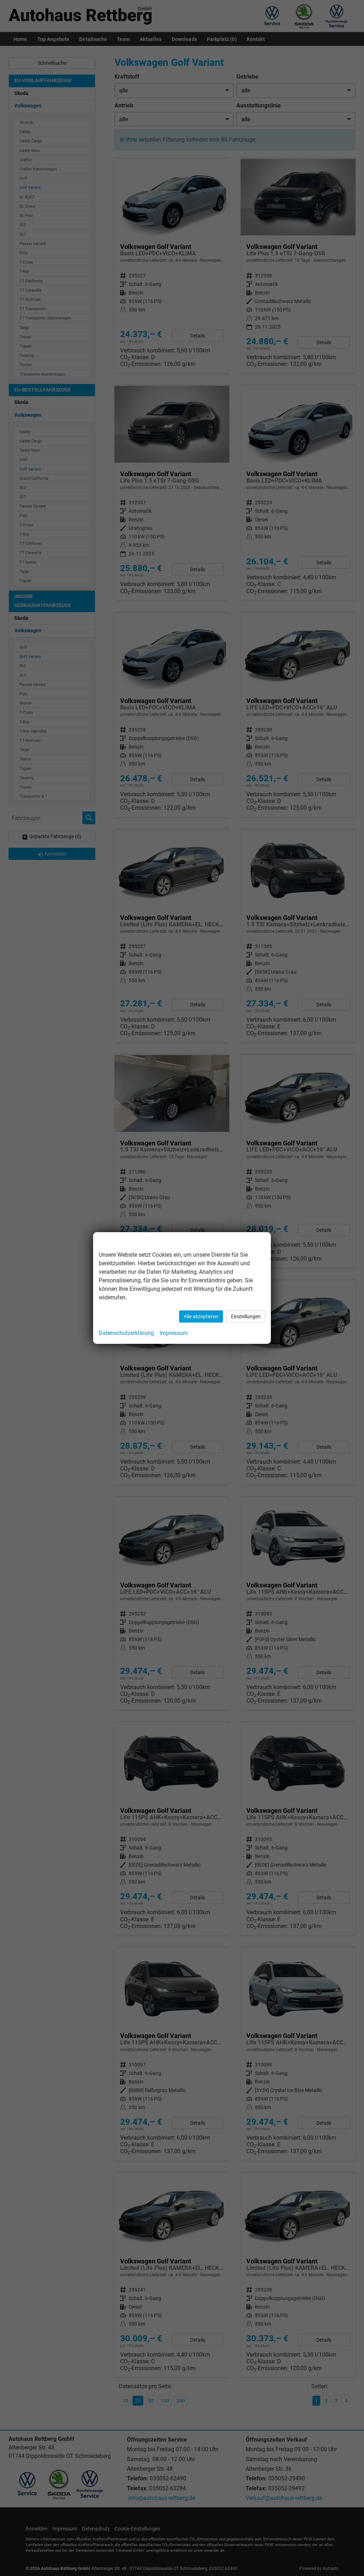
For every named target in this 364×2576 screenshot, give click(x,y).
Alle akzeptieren (201, 1316)
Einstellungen (246, 1316)
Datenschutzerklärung (126, 1333)
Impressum (174, 1333)
